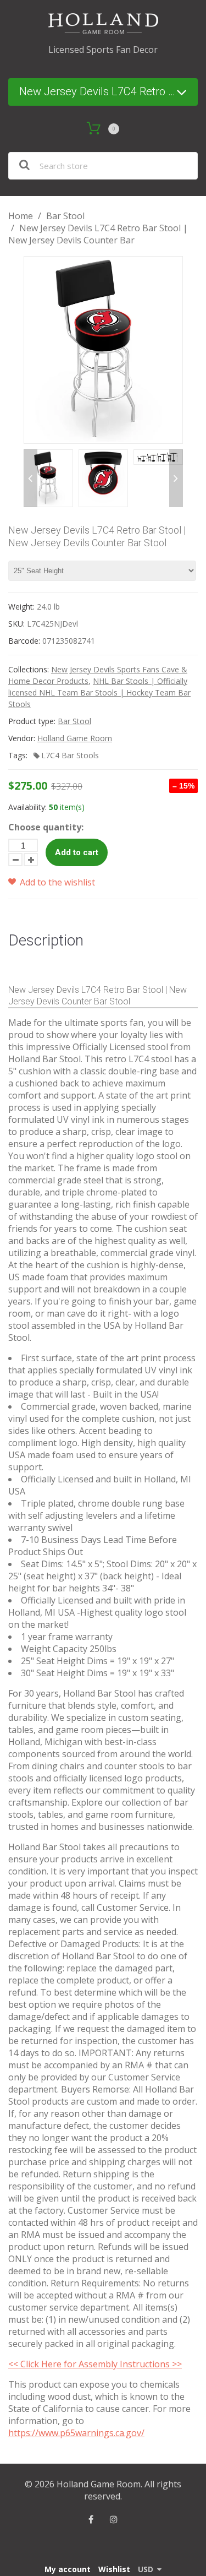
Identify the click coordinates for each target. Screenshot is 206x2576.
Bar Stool (65, 216)
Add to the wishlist (56, 882)
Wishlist (114, 2569)
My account (68, 2569)
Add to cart (77, 852)
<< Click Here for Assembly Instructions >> (95, 2364)
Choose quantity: (46, 827)
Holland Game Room (75, 738)
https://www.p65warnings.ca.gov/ (76, 2433)
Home (21, 216)
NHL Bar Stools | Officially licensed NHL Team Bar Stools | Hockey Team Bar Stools (99, 692)
